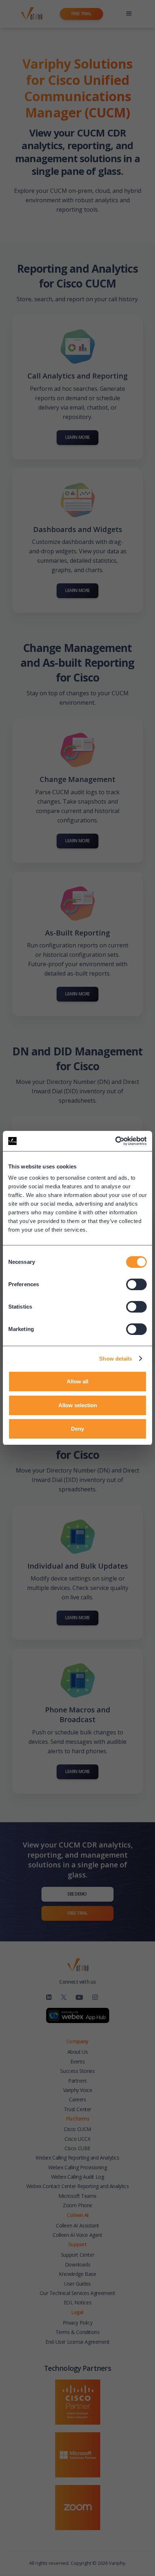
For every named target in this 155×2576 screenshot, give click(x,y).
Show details (116, 1359)
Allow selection (78, 1405)
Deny (77, 1429)
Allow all (77, 1381)
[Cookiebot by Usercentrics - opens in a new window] (115, 1141)
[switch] (136, 1284)
